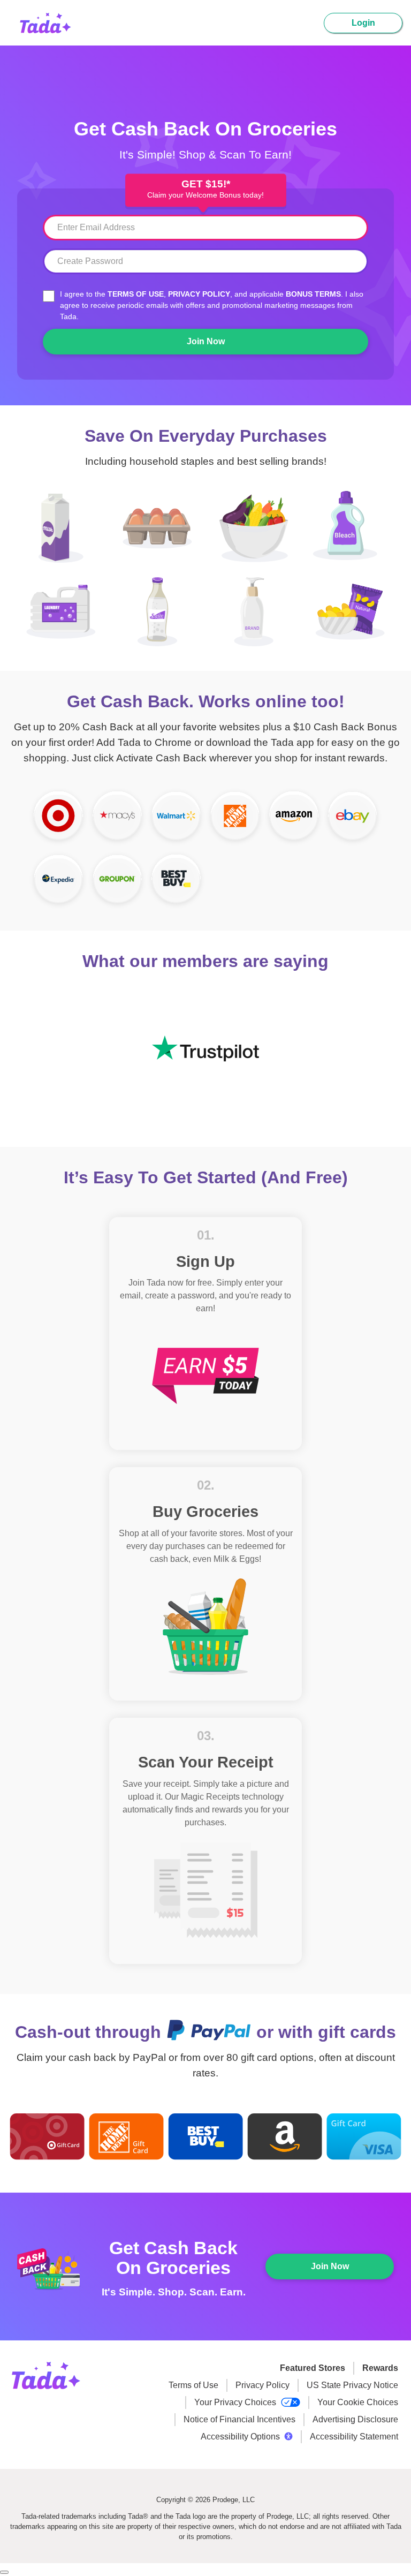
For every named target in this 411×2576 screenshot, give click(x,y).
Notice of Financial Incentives (239, 2419)
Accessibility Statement (354, 2437)
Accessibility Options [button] (240, 2437)
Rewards (380, 2368)
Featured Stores (313, 2368)
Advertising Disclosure (355, 2419)
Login (363, 23)
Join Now (206, 341)
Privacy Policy (199, 294)
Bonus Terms (313, 294)
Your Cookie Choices (358, 2402)
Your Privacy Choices (236, 2402)
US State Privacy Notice (352, 2385)
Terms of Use (136, 294)
